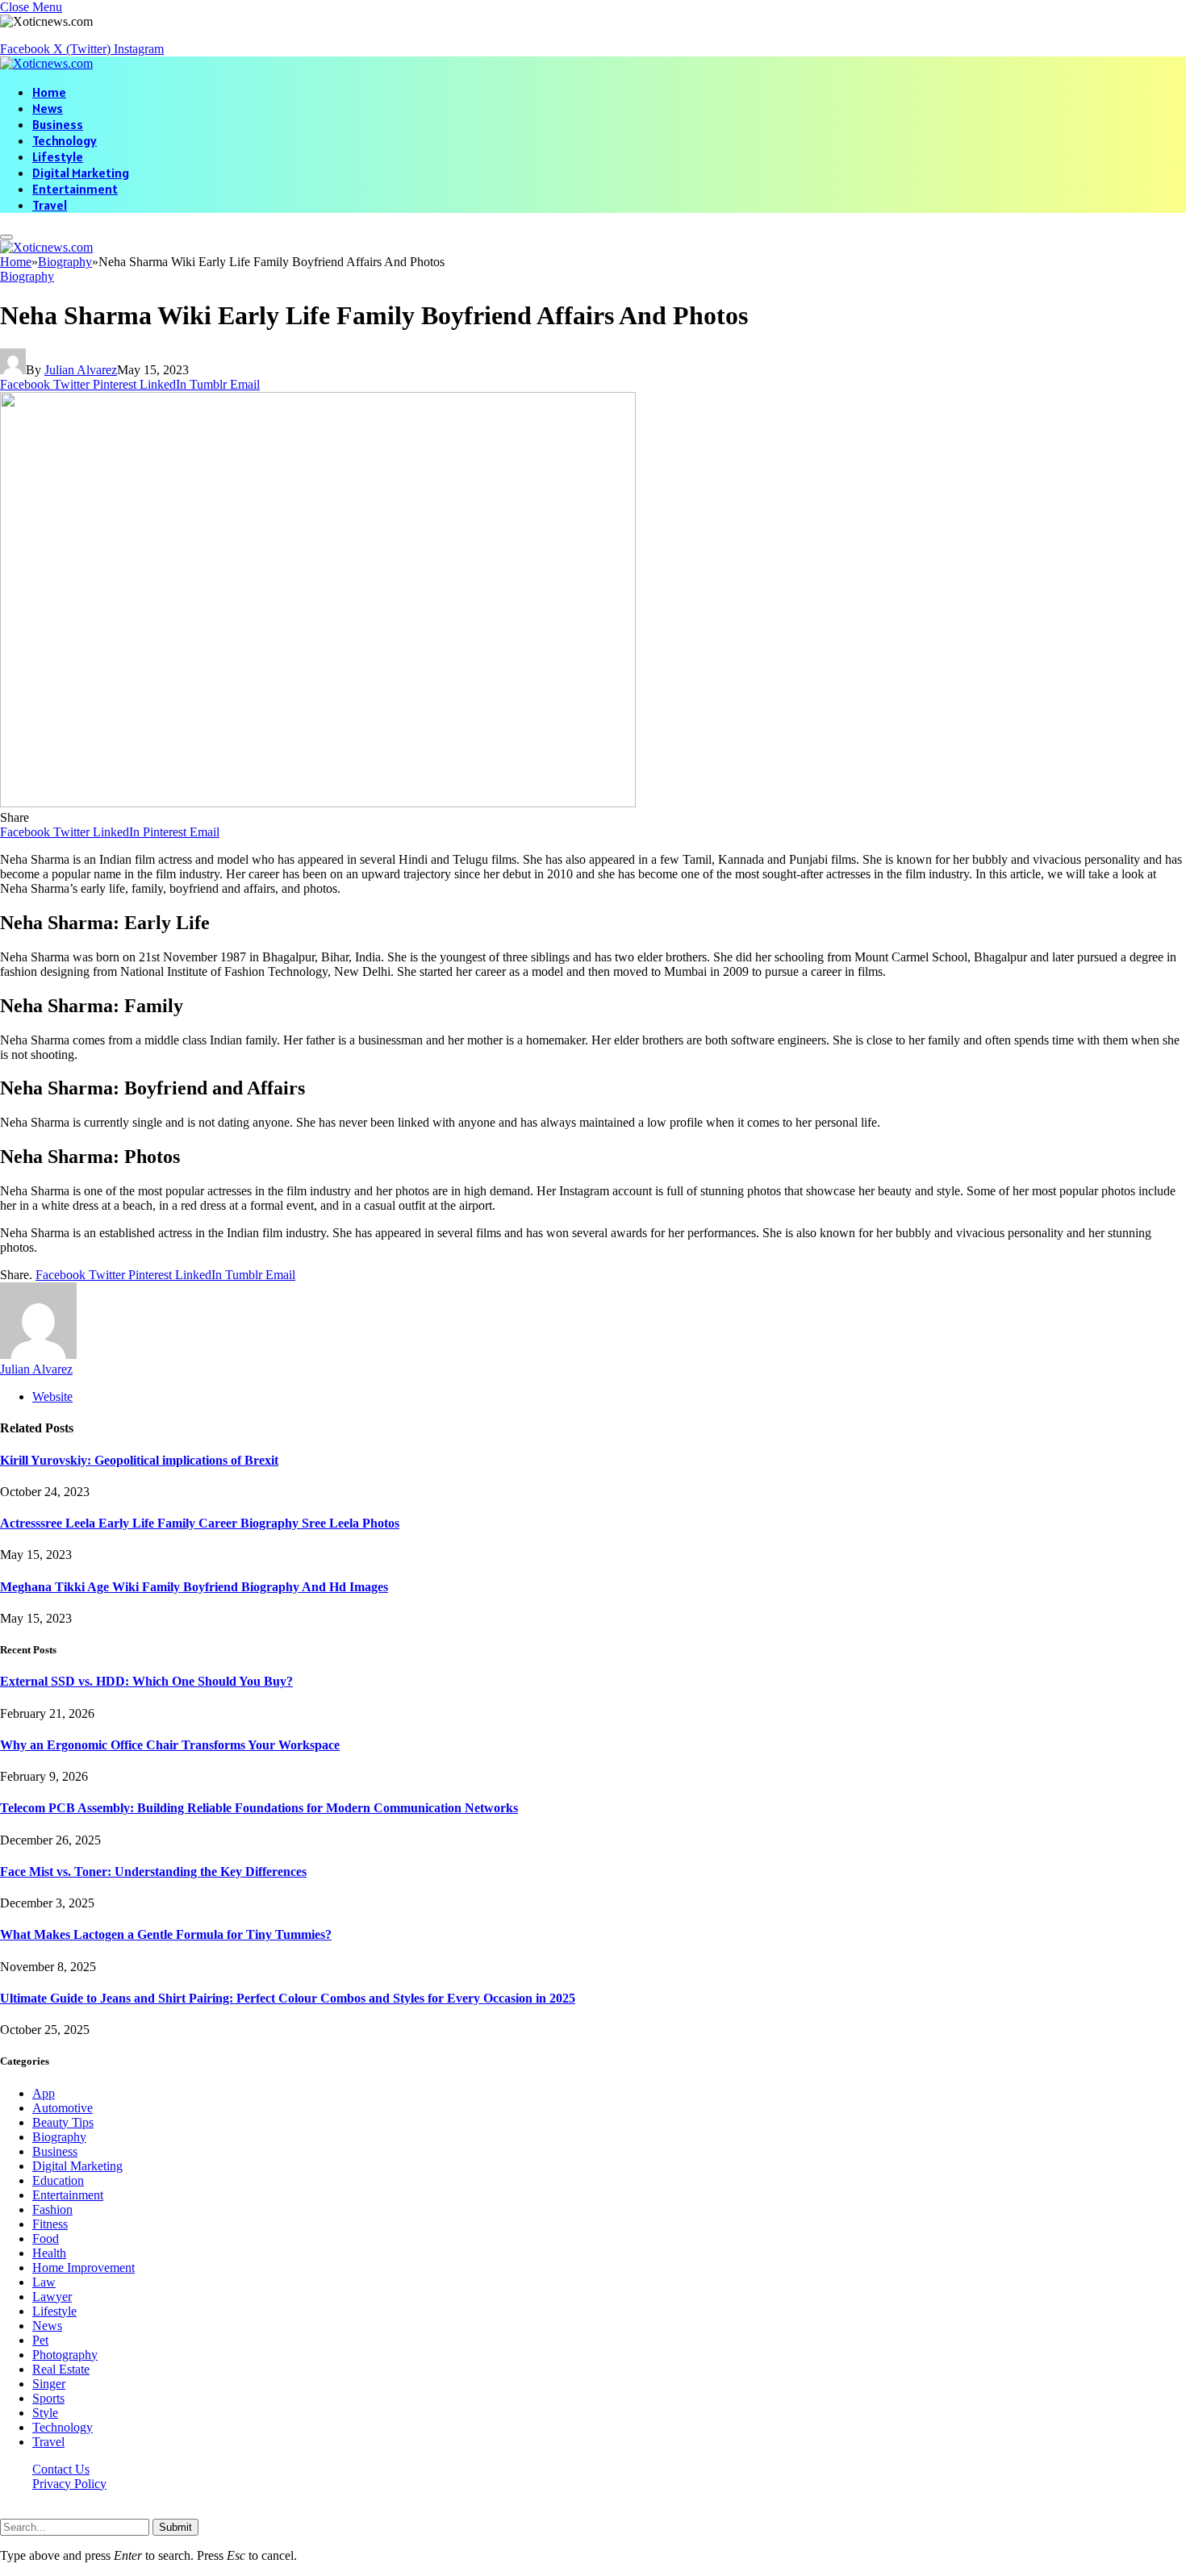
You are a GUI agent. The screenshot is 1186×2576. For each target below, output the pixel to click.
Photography (65, 2355)
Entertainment (75, 189)
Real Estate (61, 2369)
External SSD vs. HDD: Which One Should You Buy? (146, 1681)
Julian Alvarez (81, 370)
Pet (40, 2340)
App (44, 2093)
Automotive (63, 2108)
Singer (49, 2384)
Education (58, 2180)
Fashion (52, 2209)
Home (49, 92)
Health (49, 2253)
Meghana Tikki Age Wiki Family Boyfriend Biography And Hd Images (194, 1587)
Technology (65, 140)
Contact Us (61, 2469)
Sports (48, 2398)
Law (44, 2282)
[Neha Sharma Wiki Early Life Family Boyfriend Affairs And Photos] (318, 803)
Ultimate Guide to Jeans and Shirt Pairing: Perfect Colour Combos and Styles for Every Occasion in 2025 (288, 1998)
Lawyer (52, 2297)
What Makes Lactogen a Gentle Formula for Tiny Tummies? (166, 1934)
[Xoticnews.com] (46, 63)
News (48, 108)
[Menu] (6, 237)
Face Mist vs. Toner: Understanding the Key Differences (153, 1872)
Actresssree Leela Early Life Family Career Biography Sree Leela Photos (200, 1523)
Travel (50, 205)
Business (58, 124)
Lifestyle (58, 156)
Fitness (50, 2224)
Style (45, 2413)
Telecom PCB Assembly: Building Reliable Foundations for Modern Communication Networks (259, 1808)
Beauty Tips (63, 2122)
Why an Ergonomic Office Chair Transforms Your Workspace (170, 1745)
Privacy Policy (69, 2484)
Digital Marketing (81, 173)
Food (46, 2238)
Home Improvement (84, 2268)
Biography (27, 276)
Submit (175, 2527)
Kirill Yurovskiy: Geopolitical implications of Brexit (139, 1460)
